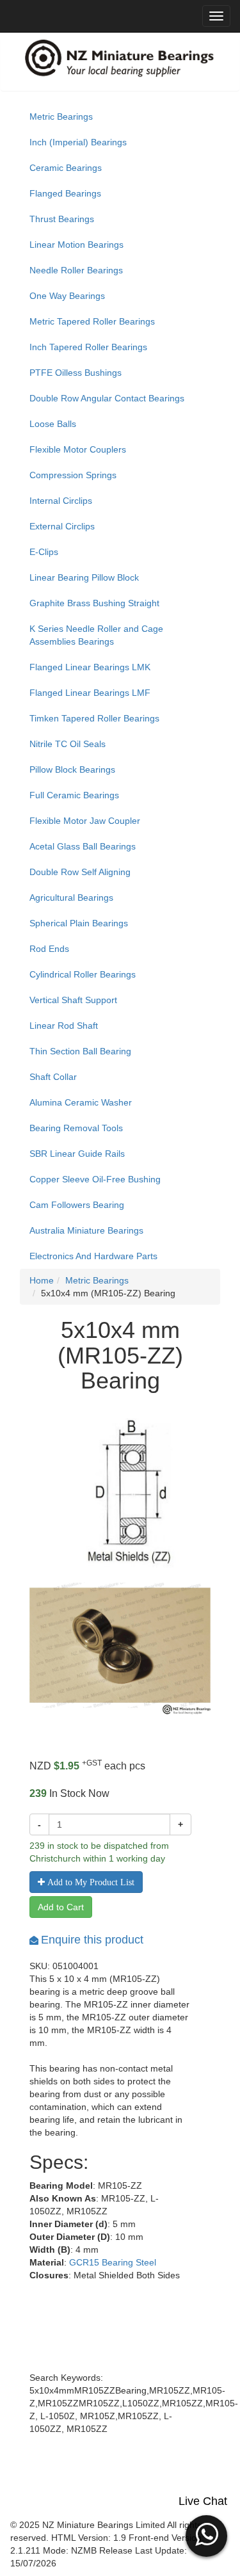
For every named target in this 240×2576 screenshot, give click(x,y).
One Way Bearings (67, 296)
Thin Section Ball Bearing (80, 1051)
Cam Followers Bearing (77, 1205)
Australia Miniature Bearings (86, 1230)
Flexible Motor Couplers (78, 449)
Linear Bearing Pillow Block (84, 577)
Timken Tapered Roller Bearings (94, 718)
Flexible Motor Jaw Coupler (85, 821)
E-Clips (44, 552)
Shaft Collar (53, 1077)
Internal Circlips (61, 501)
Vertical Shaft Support (73, 1000)
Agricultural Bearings (71, 898)
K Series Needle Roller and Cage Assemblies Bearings (96, 635)
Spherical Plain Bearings (79, 923)
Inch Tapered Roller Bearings (88, 347)
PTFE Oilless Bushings (76, 373)
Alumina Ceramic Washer (81, 1102)
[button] (206, 2534)
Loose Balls (53, 424)
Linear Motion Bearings (76, 245)
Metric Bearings (61, 117)
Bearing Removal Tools (76, 1128)
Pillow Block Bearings (72, 769)
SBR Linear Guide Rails (77, 1154)
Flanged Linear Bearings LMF (90, 693)
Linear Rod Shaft (64, 1026)
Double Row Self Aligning (80, 872)
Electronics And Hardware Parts (93, 1256)
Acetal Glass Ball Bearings (83, 846)
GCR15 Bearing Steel (113, 2262)
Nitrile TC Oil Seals (68, 744)
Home (42, 1280)
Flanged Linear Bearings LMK (90, 667)
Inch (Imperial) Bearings (78, 142)
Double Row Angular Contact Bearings (107, 398)
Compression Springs (73, 475)
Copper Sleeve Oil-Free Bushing (95, 1179)
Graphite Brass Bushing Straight (94, 603)
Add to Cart (61, 1907)
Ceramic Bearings (66, 168)
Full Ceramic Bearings (74, 795)
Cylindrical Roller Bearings (83, 974)
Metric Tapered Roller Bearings (92, 321)
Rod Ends (49, 949)
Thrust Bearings (62, 219)
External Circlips (62, 526)
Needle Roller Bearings (76, 270)
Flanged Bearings (65, 193)
